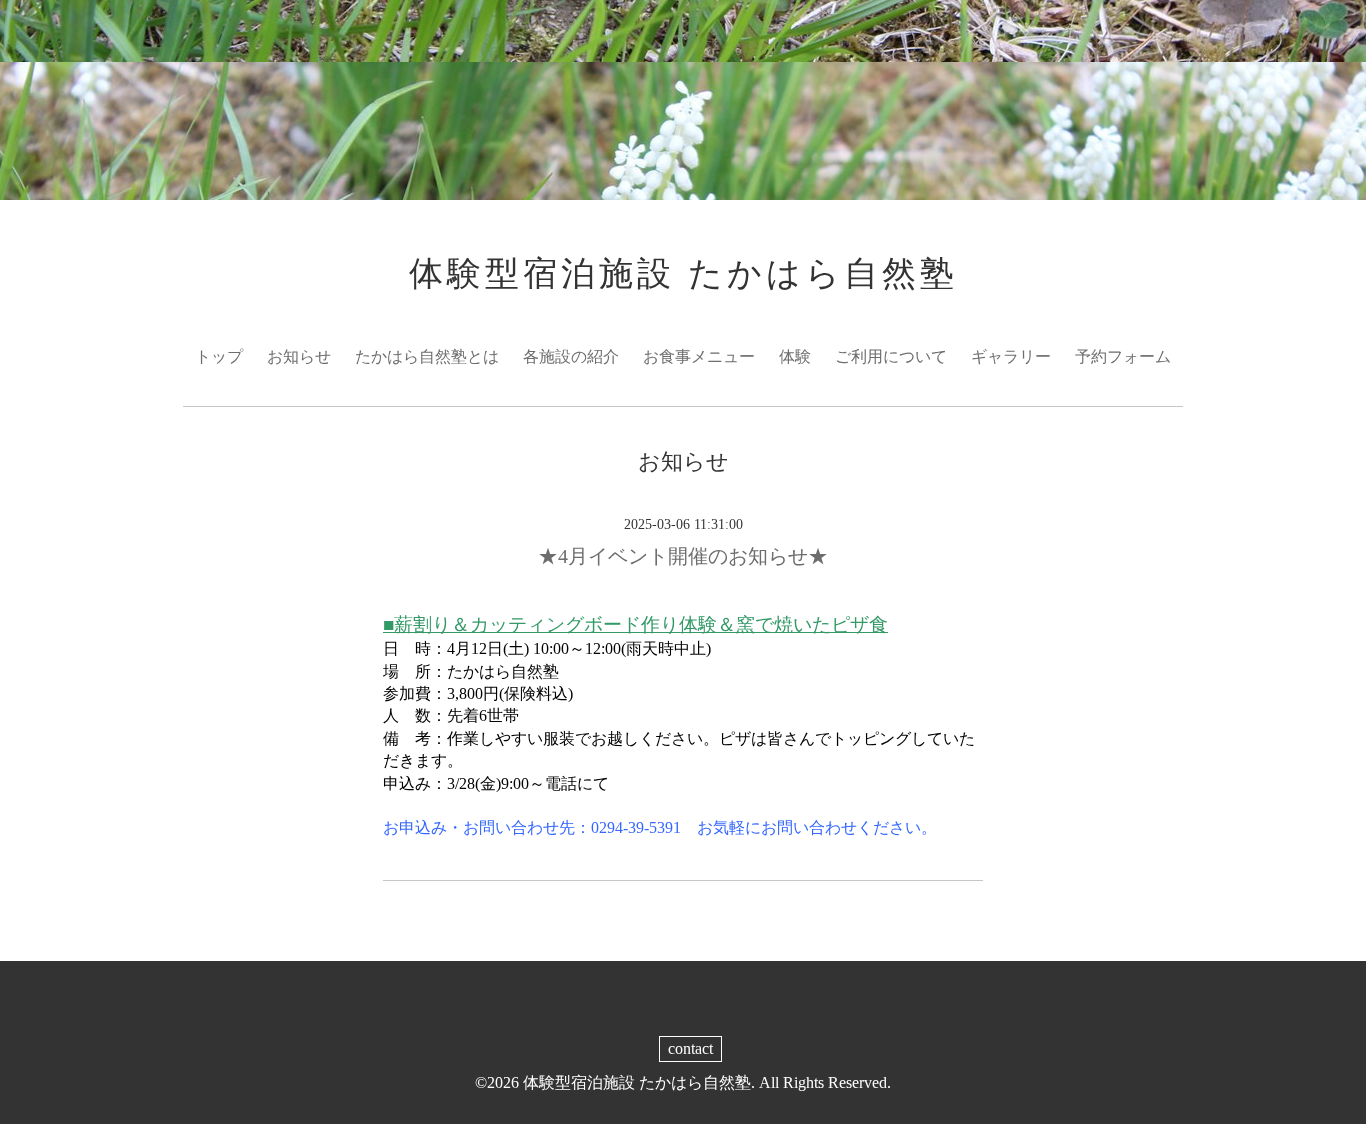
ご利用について (891, 356)
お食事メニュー (699, 356)
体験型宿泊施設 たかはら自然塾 (683, 273)
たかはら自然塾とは (427, 356)
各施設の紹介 (571, 356)
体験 (795, 356)
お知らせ (299, 356)
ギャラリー (1011, 356)
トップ (219, 356)
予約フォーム (1123, 356)
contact (690, 1048)
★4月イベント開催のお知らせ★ (683, 556)
